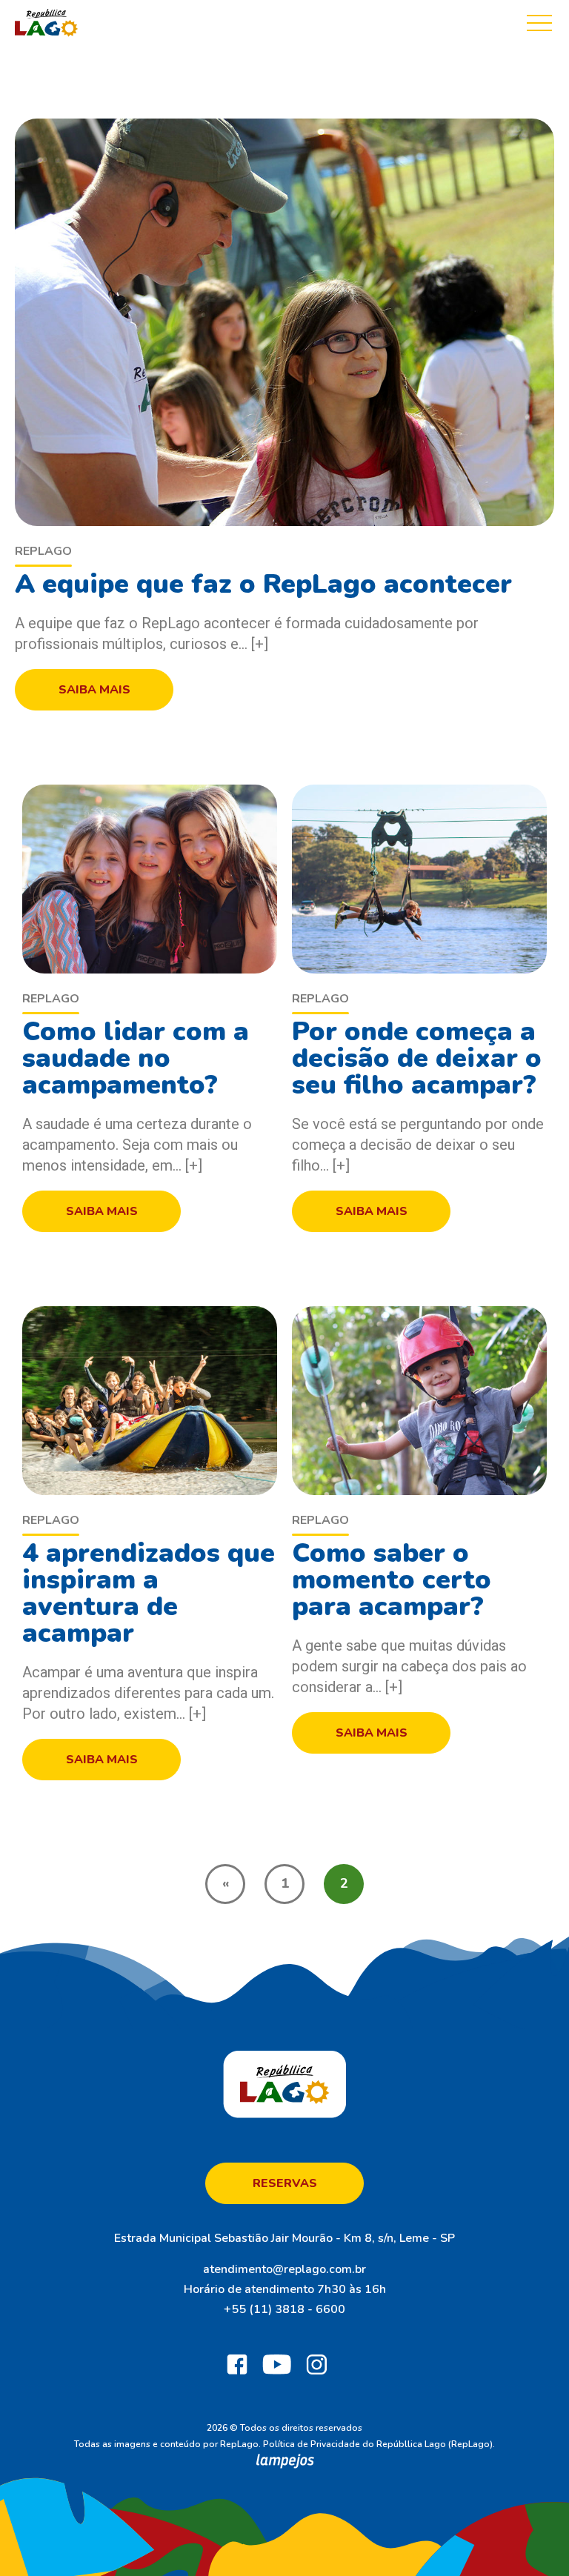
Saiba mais (94, 690)
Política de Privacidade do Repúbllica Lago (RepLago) (378, 2444)
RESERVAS (285, 2183)
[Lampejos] (285, 2460)
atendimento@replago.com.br (284, 2269)
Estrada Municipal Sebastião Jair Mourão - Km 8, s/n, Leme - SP (284, 2238)
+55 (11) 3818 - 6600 (284, 2309)
